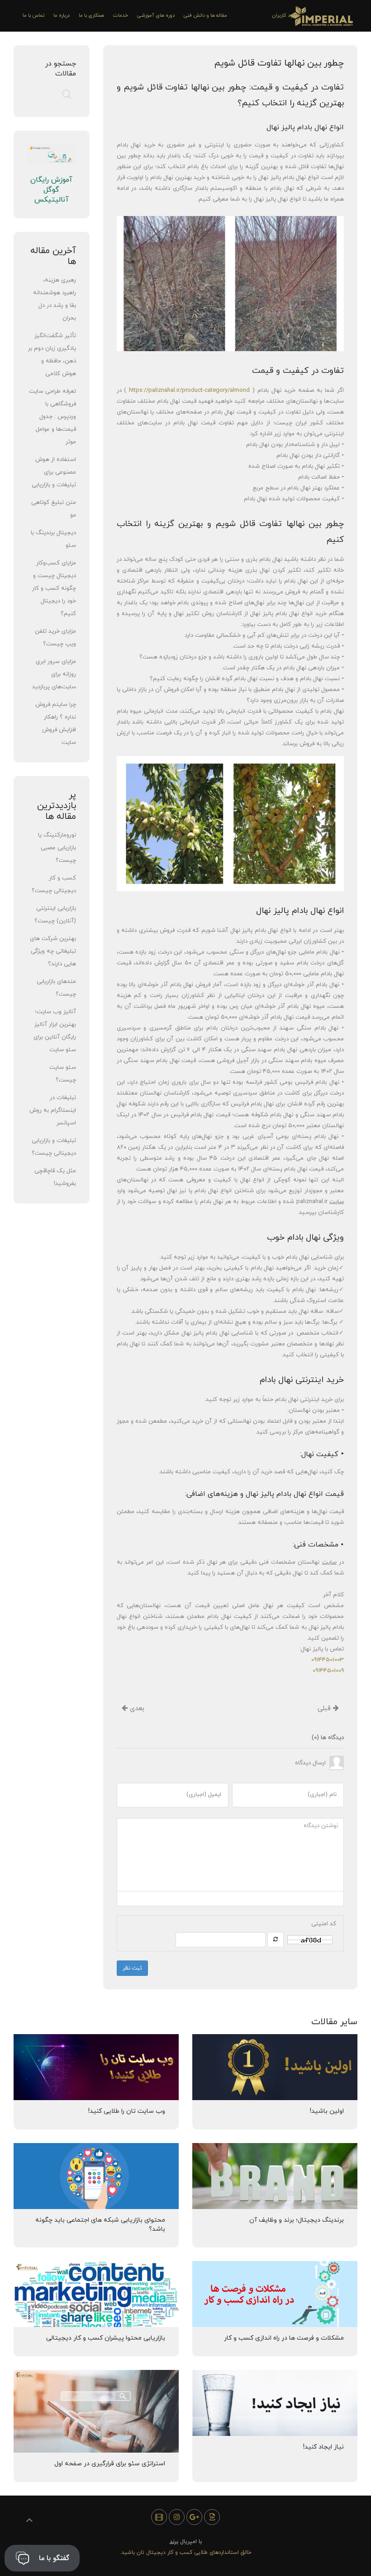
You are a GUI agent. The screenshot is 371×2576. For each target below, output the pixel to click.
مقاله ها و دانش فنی (205, 15)
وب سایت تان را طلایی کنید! (127, 2111)
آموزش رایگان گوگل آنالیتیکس (51, 190)
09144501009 (328, 1671)
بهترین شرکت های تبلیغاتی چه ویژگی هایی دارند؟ (53, 951)
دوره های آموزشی (156, 15)
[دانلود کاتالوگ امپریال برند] (212, 2517)
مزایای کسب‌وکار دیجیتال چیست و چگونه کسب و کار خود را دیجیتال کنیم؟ (54, 588)
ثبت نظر (132, 1968)
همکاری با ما (91, 15)
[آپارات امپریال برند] (159, 2517)
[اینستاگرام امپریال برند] (177, 2517)
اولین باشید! (327, 2111)
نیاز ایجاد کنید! (323, 2447)
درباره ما (62, 15)
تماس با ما (33, 15)
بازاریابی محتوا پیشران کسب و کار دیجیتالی (106, 2338)
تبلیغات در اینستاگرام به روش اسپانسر (53, 1110)
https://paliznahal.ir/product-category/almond (189, 390)
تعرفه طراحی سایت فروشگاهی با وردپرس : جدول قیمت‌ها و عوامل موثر (52, 417)
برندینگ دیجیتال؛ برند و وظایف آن (297, 2220)
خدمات (121, 15)
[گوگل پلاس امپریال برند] (194, 2517)
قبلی (325, 1709)
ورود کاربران (285, 15)
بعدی (136, 1709)
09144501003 (328, 1660)
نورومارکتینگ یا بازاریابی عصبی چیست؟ (57, 848)
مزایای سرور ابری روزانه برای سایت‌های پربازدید (54, 674)
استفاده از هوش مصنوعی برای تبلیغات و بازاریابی (54, 472)
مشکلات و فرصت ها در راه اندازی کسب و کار (284, 2338)
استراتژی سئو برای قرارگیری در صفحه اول (110, 2464)
